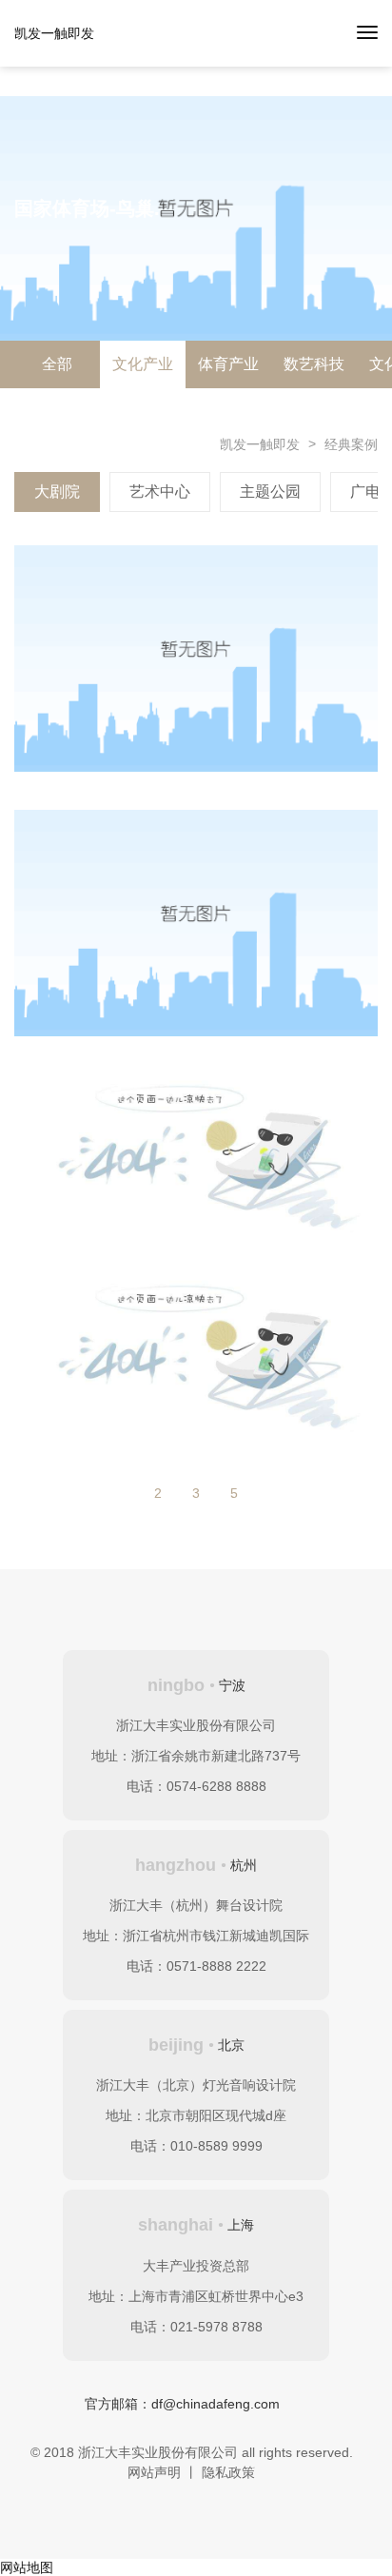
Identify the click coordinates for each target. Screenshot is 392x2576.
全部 (57, 364)
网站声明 (154, 2472)
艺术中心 (160, 492)
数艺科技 (314, 364)
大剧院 (57, 492)
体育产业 (228, 364)
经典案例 (351, 444)
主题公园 (270, 492)
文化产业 (143, 364)
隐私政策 (228, 2472)
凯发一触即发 (54, 33)
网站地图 (27, 2567)
